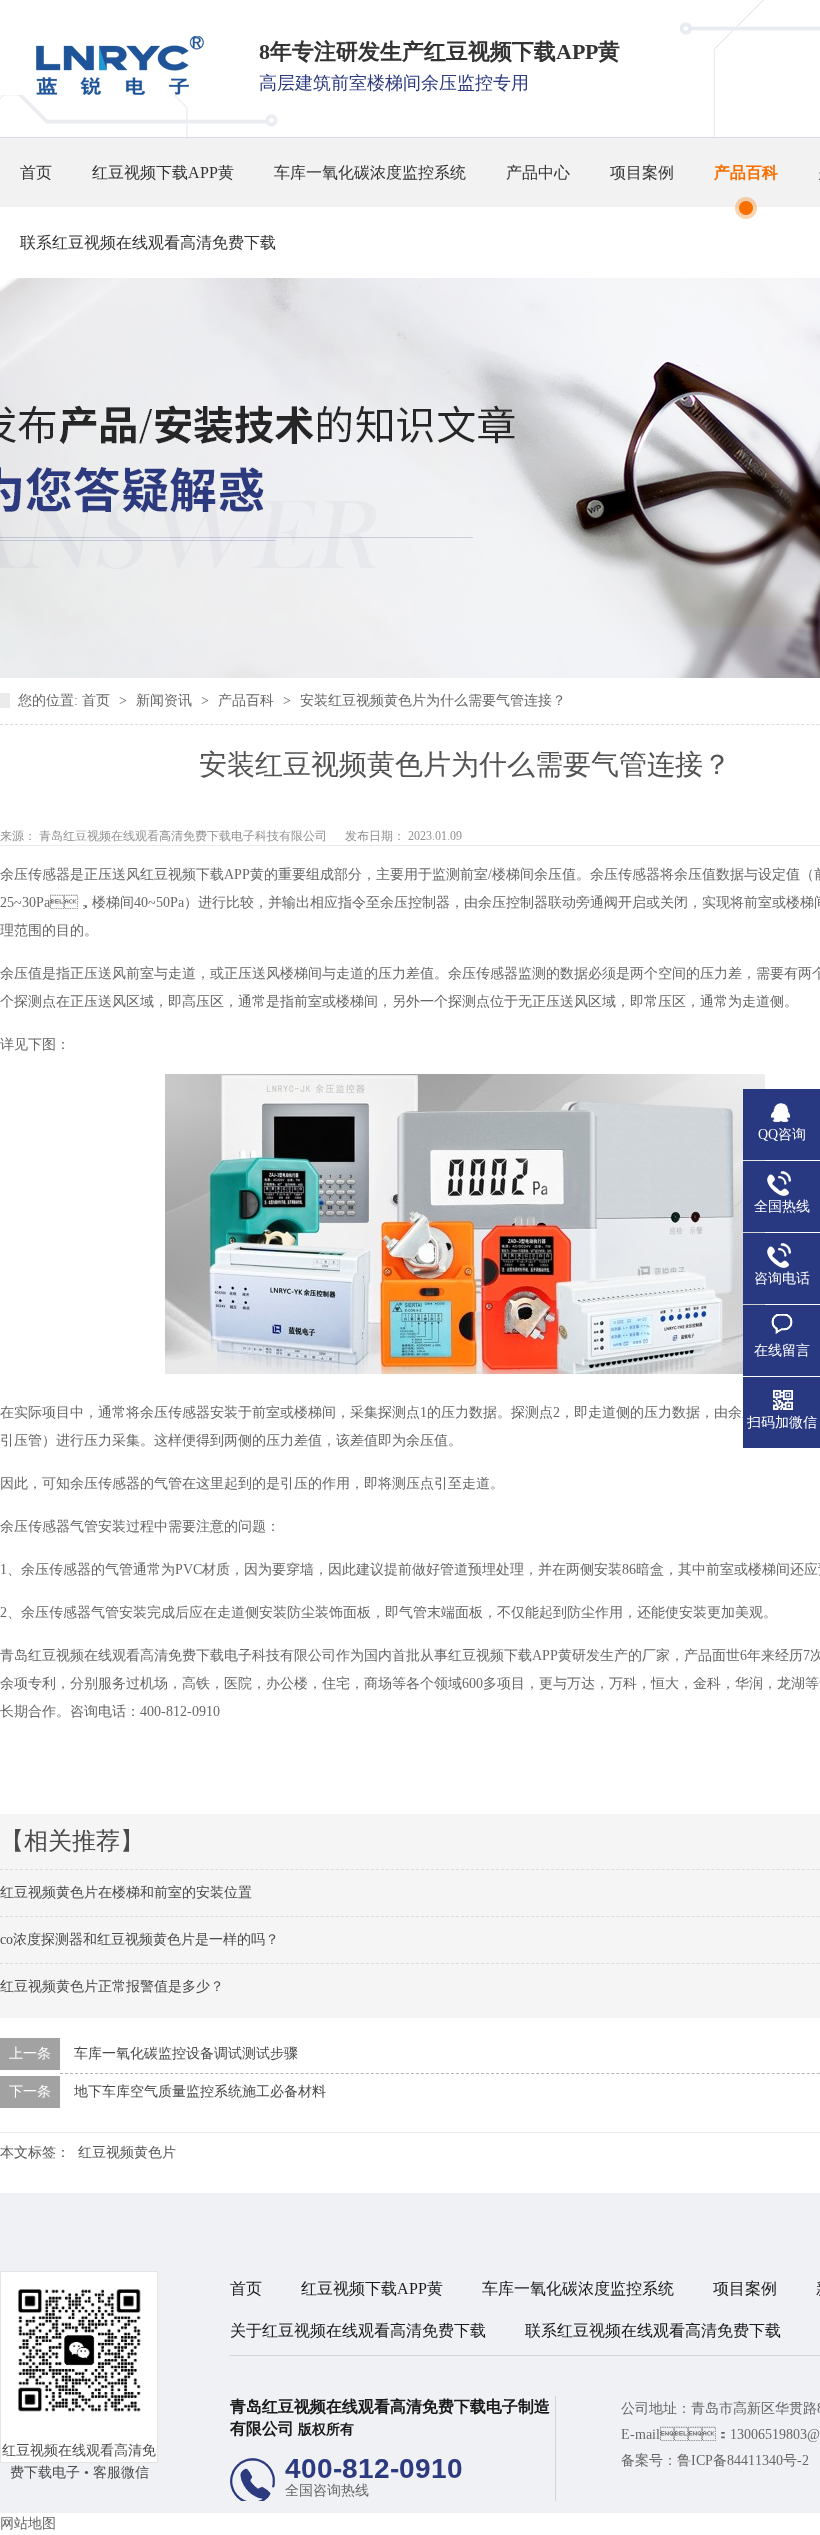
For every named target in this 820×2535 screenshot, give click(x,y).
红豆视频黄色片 (127, 2152)
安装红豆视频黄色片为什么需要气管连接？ (433, 700)
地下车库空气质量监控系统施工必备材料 (200, 2091)
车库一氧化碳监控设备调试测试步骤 (186, 2053)
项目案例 (642, 172)
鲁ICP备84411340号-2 (743, 2460)
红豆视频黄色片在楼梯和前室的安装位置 (126, 1892)
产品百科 (746, 172)
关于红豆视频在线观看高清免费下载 (358, 2330)
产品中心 (538, 172)
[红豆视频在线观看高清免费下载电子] (113, 90)
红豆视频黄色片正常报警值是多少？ (112, 1986)
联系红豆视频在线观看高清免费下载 (148, 242)
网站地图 (28, 2523)
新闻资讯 (166, 700)
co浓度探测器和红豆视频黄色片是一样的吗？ (139, 1939)
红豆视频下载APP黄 (163, 172)
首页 (36, 172)
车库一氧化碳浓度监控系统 (370, 172)
